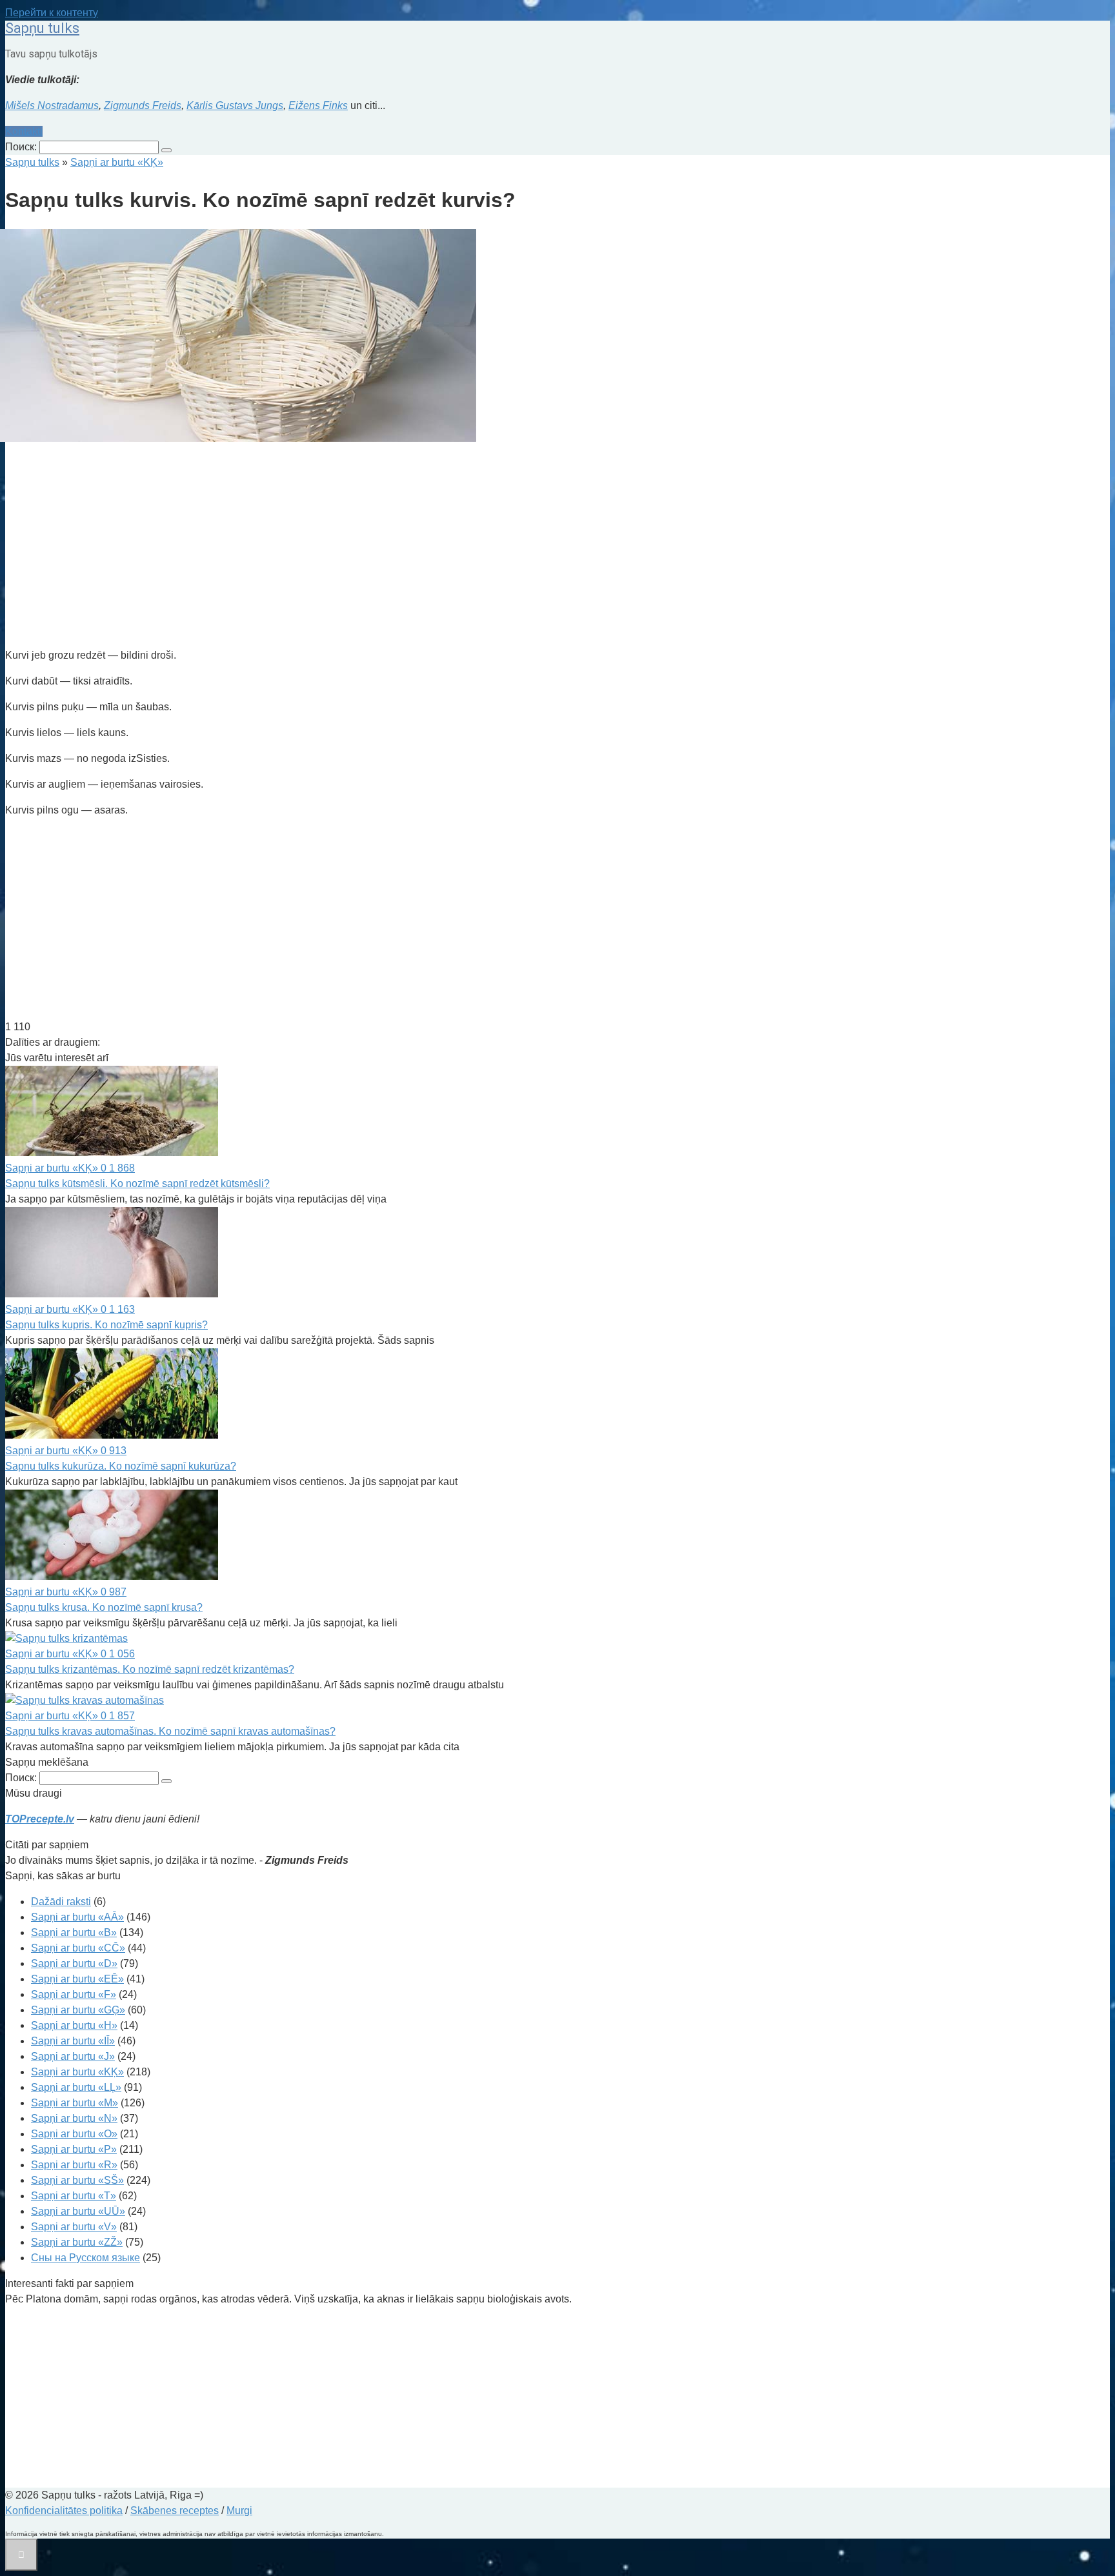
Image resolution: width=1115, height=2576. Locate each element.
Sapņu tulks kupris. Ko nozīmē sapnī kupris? (106, 1325)
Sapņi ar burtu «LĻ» (76, 2087)
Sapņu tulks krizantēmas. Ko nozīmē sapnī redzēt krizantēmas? (150, 1669)
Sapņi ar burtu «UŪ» (78, 2211)
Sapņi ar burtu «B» (74, 1932)
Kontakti (24, 131)
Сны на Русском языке (85, 2258)
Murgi (239, 2511)
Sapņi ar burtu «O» (74, 2134)
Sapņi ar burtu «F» (74, 1994)
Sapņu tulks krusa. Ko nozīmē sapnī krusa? (104, 1607)
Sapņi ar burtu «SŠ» (77, 2180)
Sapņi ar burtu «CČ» (78, 1948)
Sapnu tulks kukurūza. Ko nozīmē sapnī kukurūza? (121, 1466)
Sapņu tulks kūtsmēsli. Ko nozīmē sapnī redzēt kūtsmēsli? (137, 1183)
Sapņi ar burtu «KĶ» (77, 2072)
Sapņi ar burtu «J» (73, 2056)
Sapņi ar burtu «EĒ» (77, 1979)
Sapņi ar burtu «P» (74, 2149)
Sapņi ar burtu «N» (74, 2118)
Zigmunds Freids (143, 105)
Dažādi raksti (61, 1902)
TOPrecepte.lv (40, 1819)
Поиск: (22, 147)
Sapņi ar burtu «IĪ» (73, 2041)
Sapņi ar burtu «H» (74, 2025)
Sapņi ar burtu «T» (74, 2196)
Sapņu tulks (42, 28)
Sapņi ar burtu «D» (74, 1963)
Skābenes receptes (175, 2511)
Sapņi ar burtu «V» (74, 2227)
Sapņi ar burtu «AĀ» (77, 1917)
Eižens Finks (318, 105)
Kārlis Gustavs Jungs (235, 105)
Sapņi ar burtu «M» (75, 2103)
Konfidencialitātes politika (64, 2511)
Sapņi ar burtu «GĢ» (78, 2010)
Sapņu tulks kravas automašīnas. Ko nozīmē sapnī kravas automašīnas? (170, 1731)
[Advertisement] (392, 547)
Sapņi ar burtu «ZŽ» (77, 2242)
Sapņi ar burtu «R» (74, 2165)
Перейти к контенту (52, 13)
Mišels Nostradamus (52, 105)
